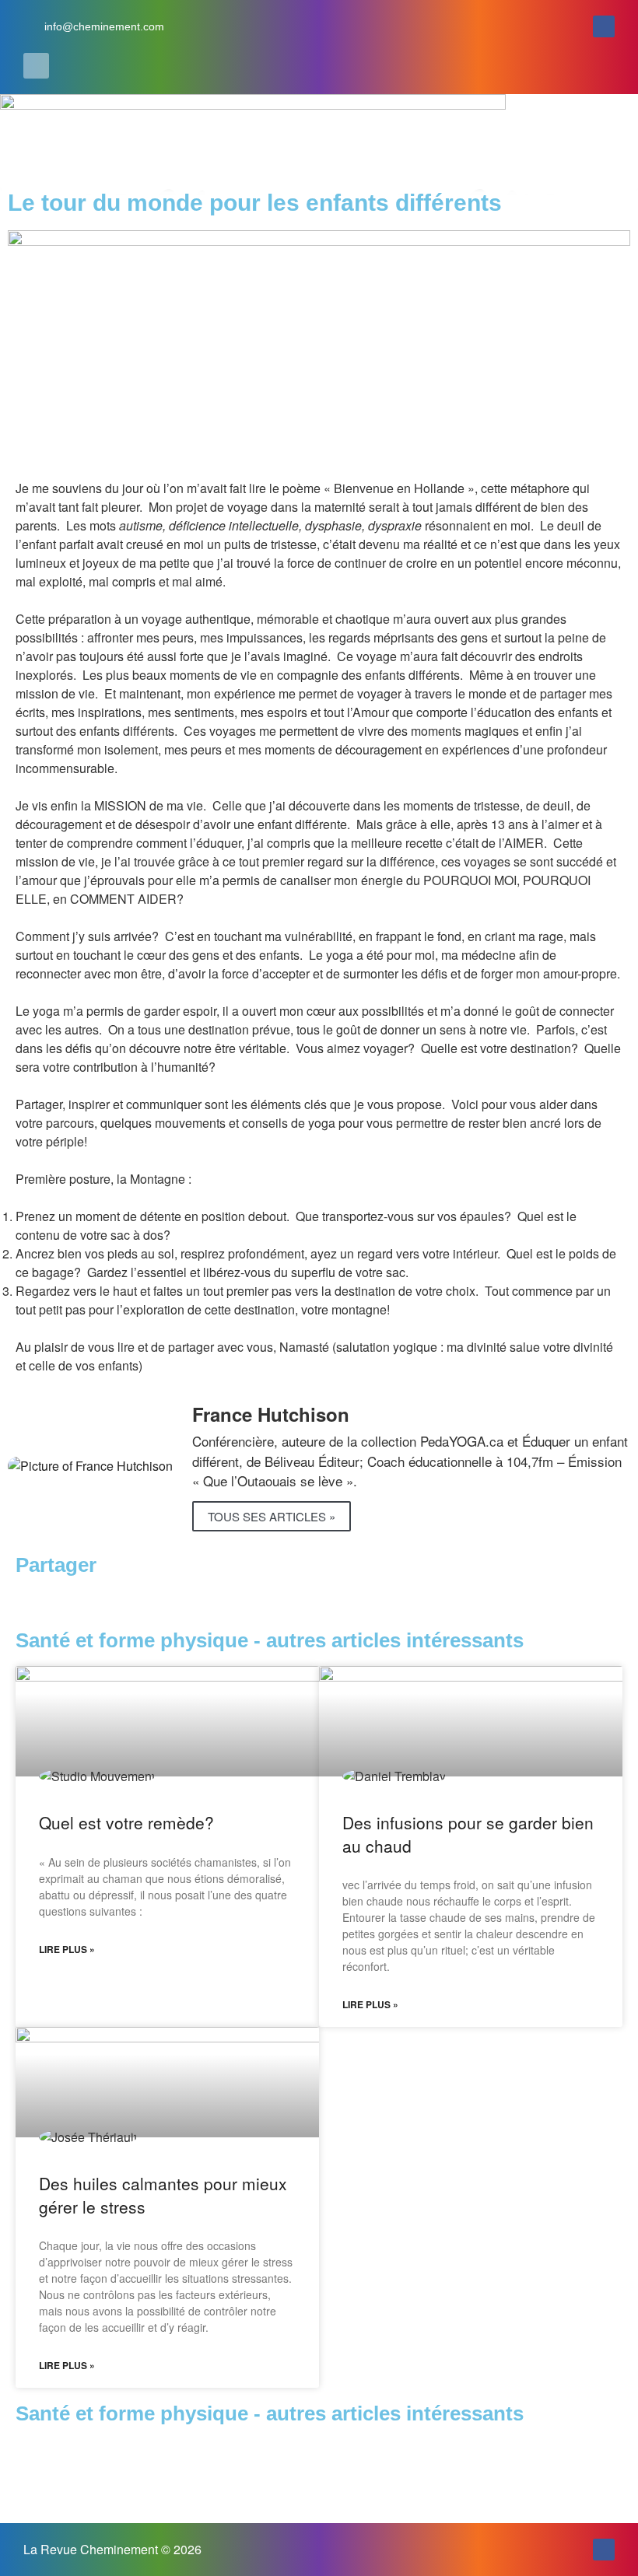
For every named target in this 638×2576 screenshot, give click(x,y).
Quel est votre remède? (126, 1822)
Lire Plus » (67, 1949)
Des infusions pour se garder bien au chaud (468, 1834)
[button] (36, 66)
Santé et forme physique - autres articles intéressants (270, 2413)
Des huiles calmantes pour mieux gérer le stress (163, 2194)
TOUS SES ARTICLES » (272, 1516)
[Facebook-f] (604, 26)
